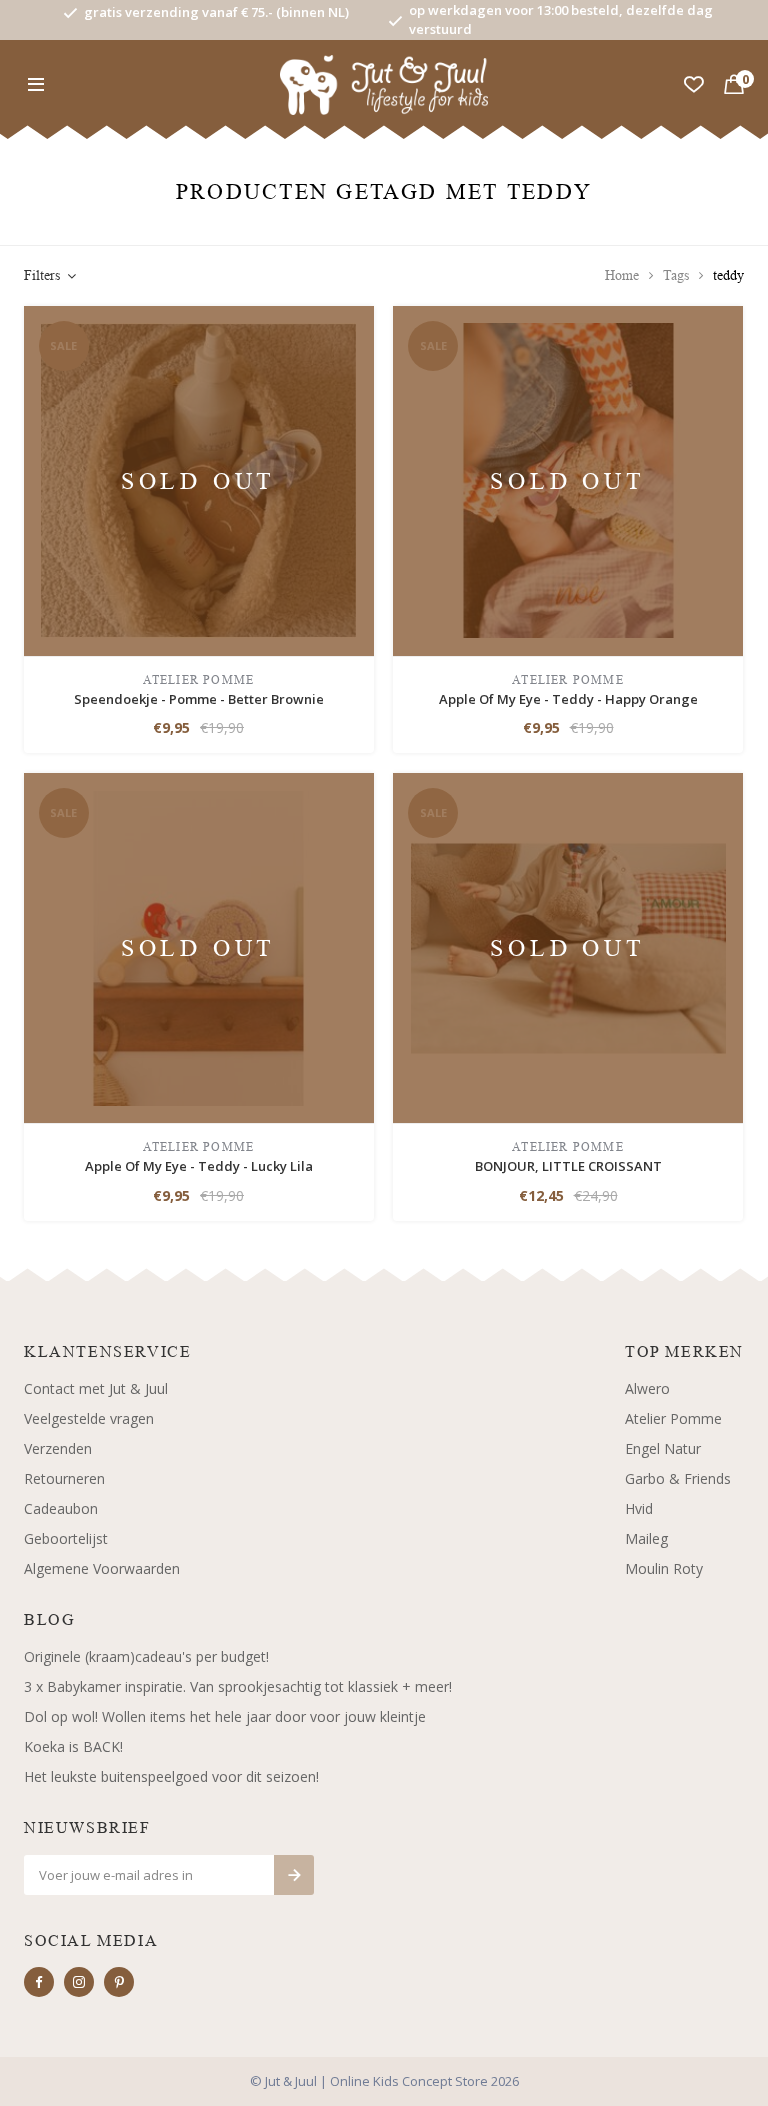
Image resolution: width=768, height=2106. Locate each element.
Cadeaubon (61, 1508)
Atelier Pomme (673, 1418)
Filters (42, 275)
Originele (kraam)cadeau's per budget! (146, 1656)
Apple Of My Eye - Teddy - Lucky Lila (199, 1166)
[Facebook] (39, 1982)
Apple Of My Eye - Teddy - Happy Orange (568, 699)
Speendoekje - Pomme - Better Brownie (199, 699)
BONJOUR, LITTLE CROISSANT (568, 1166)
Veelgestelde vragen (89, 1418)
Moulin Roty (664, 1568)
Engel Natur (663, 1448)
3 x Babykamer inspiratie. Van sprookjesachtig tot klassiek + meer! (238, 1686)
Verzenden (58, 1448)
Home (622, 275)
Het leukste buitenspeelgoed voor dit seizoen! (171, 1776)
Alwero (647, 1388)
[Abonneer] (294, 1875)
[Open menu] (36, 85)
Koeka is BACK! (73, 1746)
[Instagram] (79, 1982)
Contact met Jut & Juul (96, 1388)
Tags (676, 275)
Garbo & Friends (678, 1478)
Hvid (639, 1508)
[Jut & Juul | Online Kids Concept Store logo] (384, 83)
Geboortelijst (66, 1538)
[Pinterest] (119, 1982)
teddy (728, 275)
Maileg (646, 1538)
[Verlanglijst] (694, 85)
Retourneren (64, 1478)
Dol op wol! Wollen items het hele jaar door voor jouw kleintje (225, 1716)
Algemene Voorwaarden (102, 1568)
